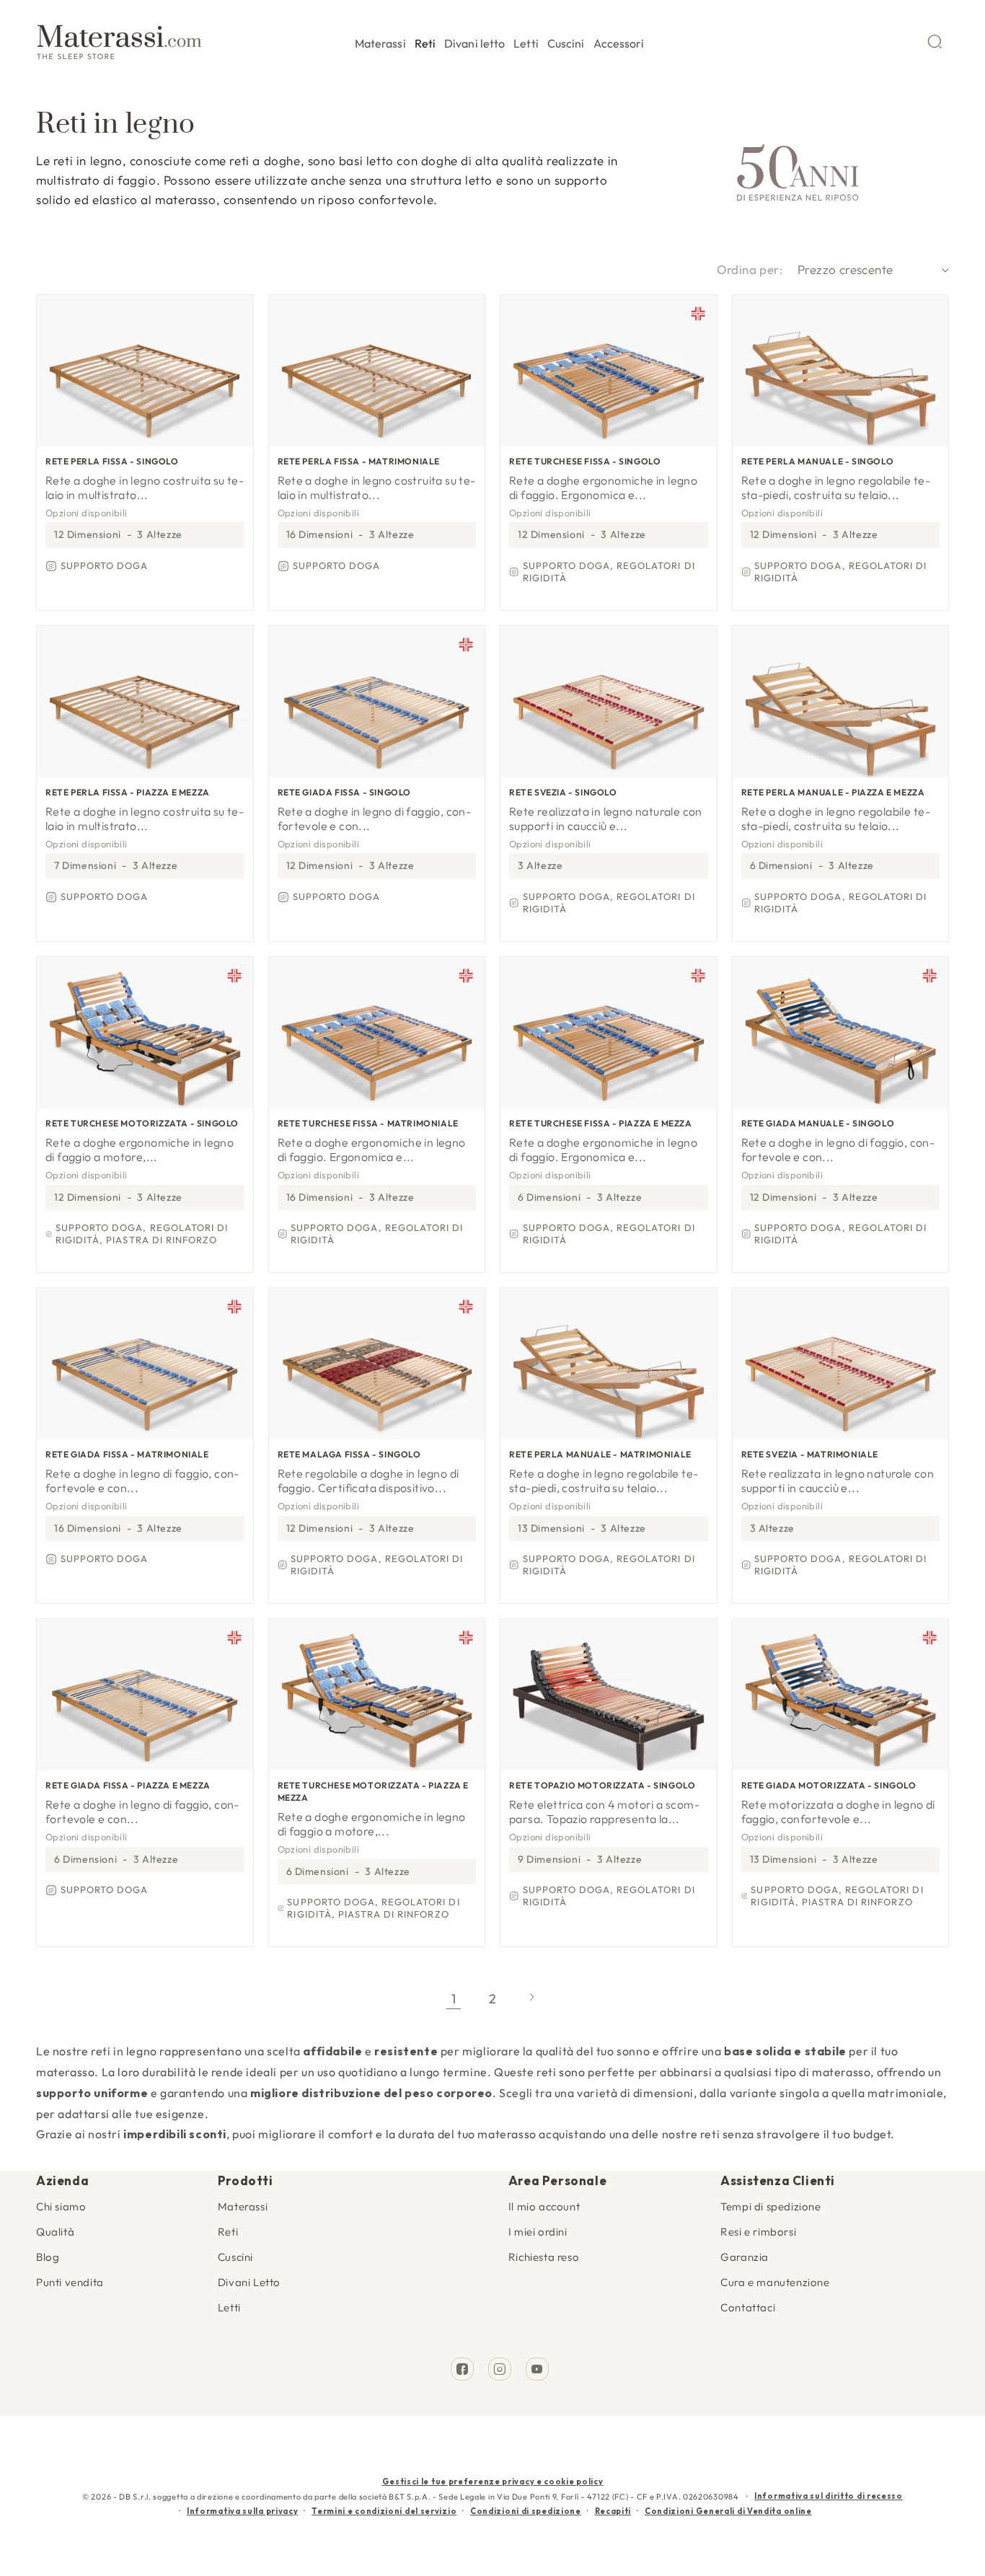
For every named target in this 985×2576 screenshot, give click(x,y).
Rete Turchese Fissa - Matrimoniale (368, 1123)
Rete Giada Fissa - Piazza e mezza (128, 1785)
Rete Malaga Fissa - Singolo (349, 1454)
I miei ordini (538, 2232)
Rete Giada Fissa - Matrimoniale (127, 1454)
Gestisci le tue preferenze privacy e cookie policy (493, 2482)
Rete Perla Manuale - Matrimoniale (600, 1454)
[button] (380, 41)
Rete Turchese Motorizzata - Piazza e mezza (374, 1791)
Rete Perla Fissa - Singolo (112, 461)
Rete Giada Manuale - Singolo (818, 1123)
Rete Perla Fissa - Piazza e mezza (128, 792)
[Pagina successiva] (531, 1999)
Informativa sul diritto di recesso (829, 2496)
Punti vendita (70, 2282)
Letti (229, 2307)
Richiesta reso (544, 2257)
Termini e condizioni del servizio (384, 2511)
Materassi (243, 2206)
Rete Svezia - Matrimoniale (810, 1454)
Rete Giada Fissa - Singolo (345, 792)
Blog (48, 2257)
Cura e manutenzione (775, 2282)
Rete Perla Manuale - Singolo (818, 461)
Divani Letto (249, 2282)
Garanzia (745, 2257)
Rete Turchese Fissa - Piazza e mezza (601, 1123)
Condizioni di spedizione (526, 2511)
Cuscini (235, 2257)
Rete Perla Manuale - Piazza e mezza (833, 792)
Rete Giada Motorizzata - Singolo (829, 1785)
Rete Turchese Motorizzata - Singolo (142, 1123)
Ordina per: (750, 269)
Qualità (55, 2232)
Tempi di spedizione (770, 2206)
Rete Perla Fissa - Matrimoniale (359, 461)
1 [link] (454, 1999)
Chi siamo (61, 2206)
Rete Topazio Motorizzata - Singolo (602, 1785)
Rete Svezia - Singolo (563, 792)
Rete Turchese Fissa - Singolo (585, 461)
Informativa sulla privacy (243, 2511)
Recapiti (613, 2511)
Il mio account (544, 2206)
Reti (228, 2232)
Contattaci (748, 2307)
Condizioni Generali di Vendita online (728, 2511)
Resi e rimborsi (758, 2232)
